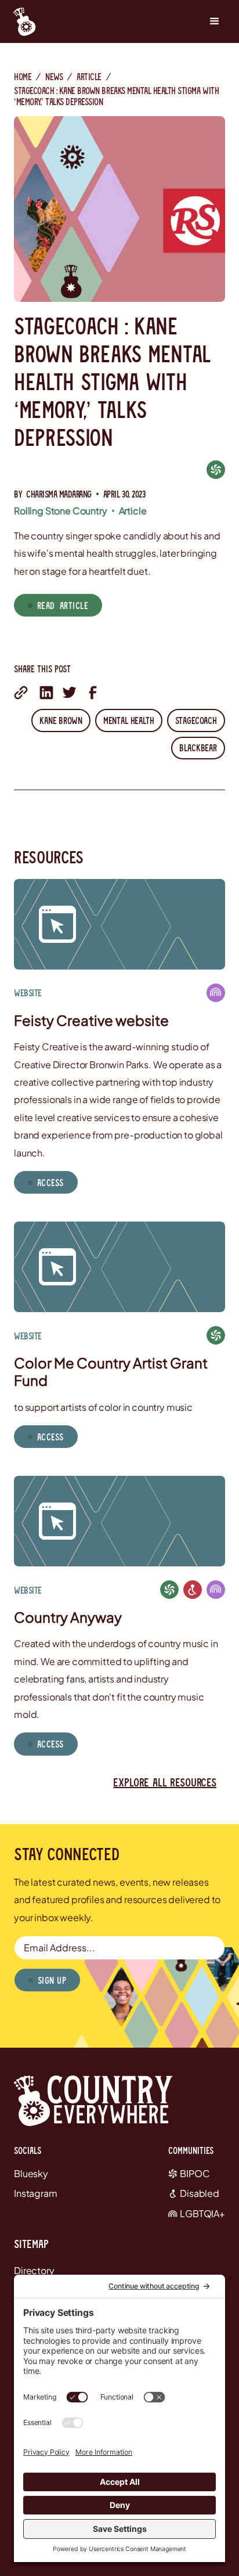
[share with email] (21, 693)
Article (89, 76)
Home (23, 76)
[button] (215, 21)
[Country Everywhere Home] (21, 21)
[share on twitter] (70, 693)
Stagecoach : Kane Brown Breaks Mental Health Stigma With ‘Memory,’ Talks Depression (116, 96)
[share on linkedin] (46, 693)
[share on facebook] (93, 693)
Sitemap (31, 2243)
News (54, 76)
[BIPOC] (216, 469)
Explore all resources (165, 1782)
